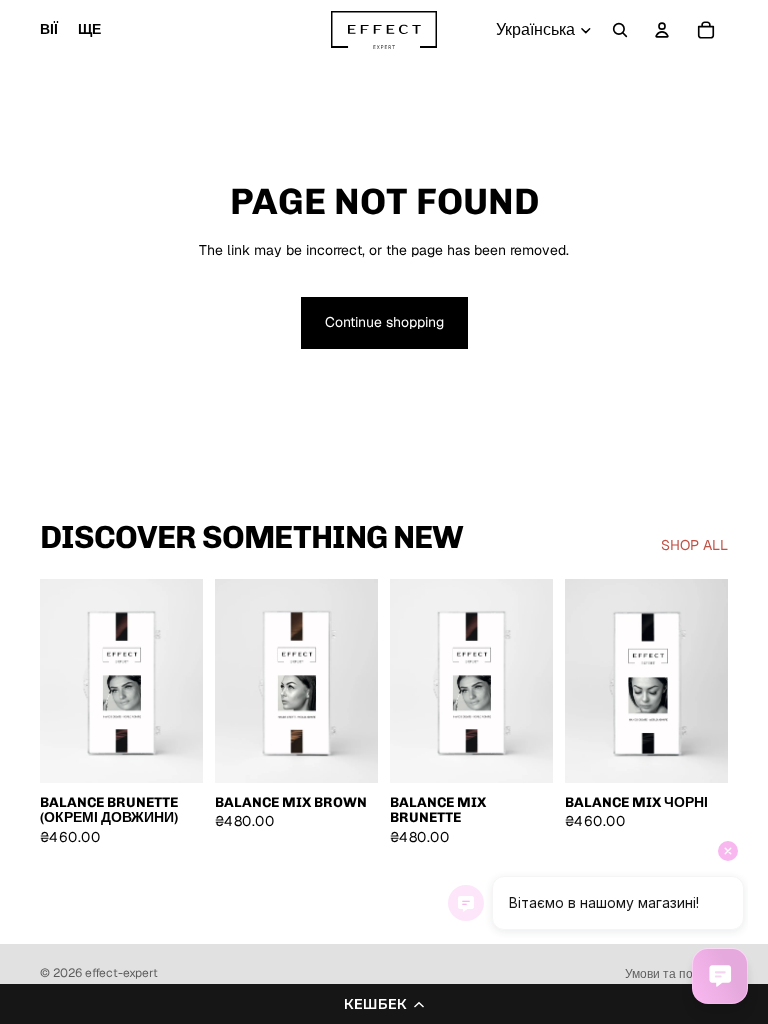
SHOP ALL (694, 545)
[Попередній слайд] (62, 681)
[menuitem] (89, 30)
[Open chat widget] (720, 976)
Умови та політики (676, 974)
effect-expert (121, 973)
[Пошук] (620, 30)
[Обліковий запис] (662, 30)
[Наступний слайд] (181, 681)
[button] (384, 1004)
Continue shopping (384, 322)
